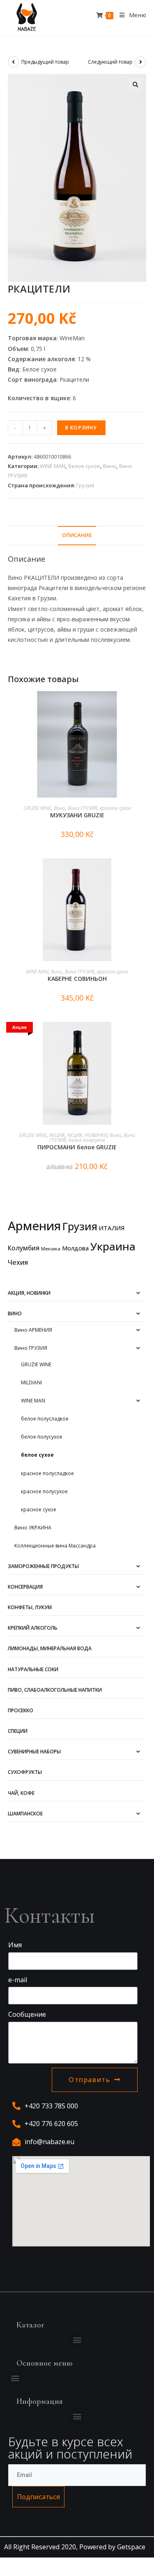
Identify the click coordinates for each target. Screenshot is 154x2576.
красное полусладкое (47, 1473)
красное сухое (115, 808)
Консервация (25, 1587)
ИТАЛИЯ (112, 1228)
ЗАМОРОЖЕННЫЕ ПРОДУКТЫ (43, 1566)
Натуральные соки (33, 1669)
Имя (15, 1945)
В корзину (81, 428)
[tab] (77, 536)
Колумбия (24, 1248)
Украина (113, 1246)
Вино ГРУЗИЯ (83, 808)
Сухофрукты (25, 1772)
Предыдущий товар (45, 62)
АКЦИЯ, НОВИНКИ (87, 1135)
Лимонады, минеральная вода (50, 1648)
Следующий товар (110, 62)
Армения (34, 1226)
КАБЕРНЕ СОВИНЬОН (77, 979)
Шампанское (25, 1814)
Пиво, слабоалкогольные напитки (55, 1690)
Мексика (51, 1249)
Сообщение (27, 2014)
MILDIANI (31, 1383)
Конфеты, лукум (30, 1607)
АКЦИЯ (57, 1135)
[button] (77, 2340)
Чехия (18, 1262)
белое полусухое (87, 1140)
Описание (77, 535)
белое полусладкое (45, 1419)
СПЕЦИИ (18, 1731)
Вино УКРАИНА (33, 1528)
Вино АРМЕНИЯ (33, 1330)
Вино (110, 466)
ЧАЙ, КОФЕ (21, 1793)
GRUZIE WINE (37, 808)
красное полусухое (44, 1491)
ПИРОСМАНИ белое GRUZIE (77, 1147)
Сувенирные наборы (34, 1752)
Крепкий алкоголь (33, 1628)
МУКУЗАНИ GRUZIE (77, 815)
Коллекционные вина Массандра (55, 1546)
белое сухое (84, 466)
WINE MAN (53, 466)
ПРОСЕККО (21, 1710)
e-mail (18, 1980)
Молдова (75, 1248)
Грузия (85, 485)
